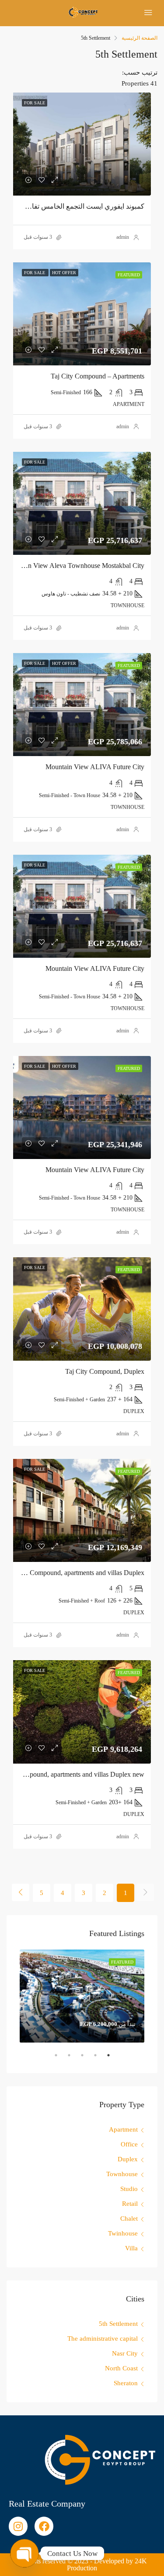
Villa (131, 2248)
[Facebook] (44, 2526)
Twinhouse (123, 2233)
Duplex (128, 2159)
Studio (129, 2189)
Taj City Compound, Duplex (105, 1371)
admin (123, 237)
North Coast (121, 2368)
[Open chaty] (24, 2553)
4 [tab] (65, 2059)
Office (129, 2144)
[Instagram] (18, 2526)
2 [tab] (91, 2059)
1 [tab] (104, 2059)
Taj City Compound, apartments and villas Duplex (75, 1573)
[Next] (21, 1892)
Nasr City (125, 2353)
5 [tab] (52, 2059)
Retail (130, 2204)
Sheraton (126, 2383)
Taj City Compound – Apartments (98, 376)
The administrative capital (103, 2339)
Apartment (123, 2129)
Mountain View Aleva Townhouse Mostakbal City (75, 566)
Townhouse (122, 2174)
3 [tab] (78, 2059)
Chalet (129, 2218)
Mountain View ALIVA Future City (95, 767)
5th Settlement (118, 2324)
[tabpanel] (82, 1996)
